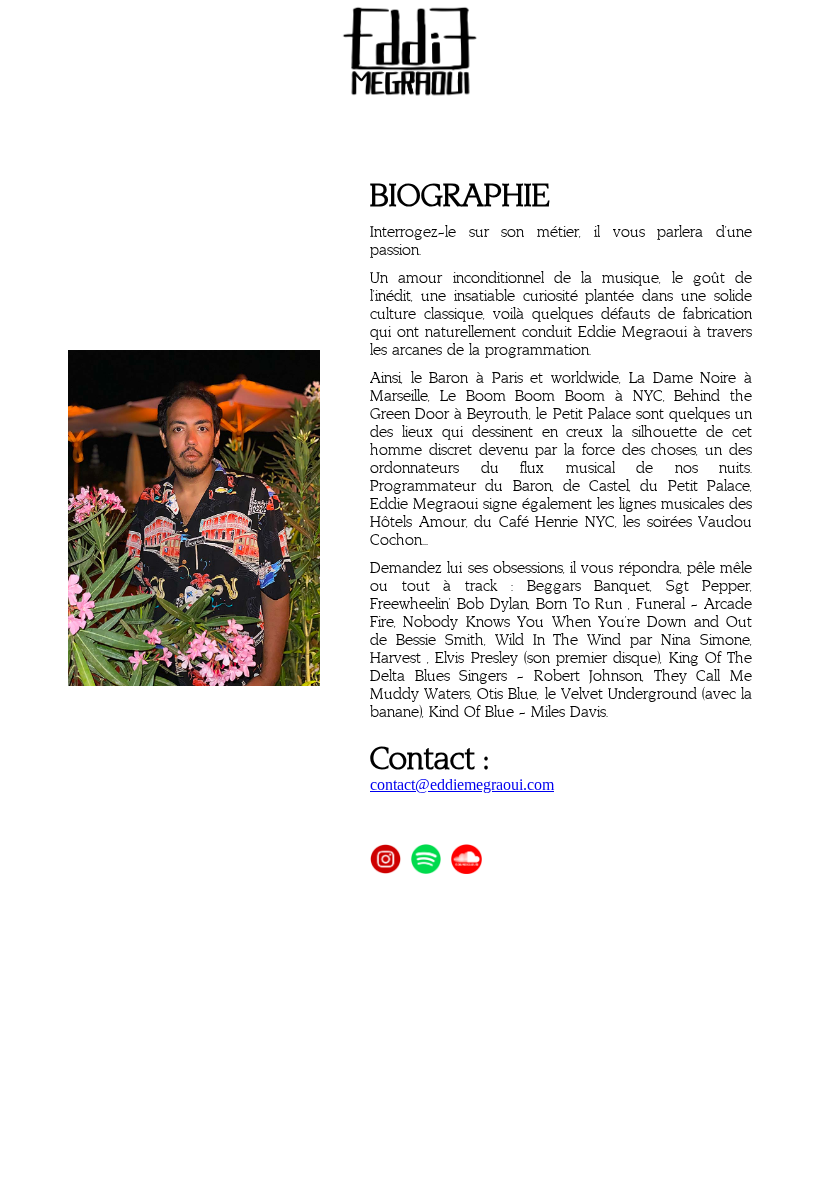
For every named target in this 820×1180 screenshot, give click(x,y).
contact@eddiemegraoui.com (462, 784)
